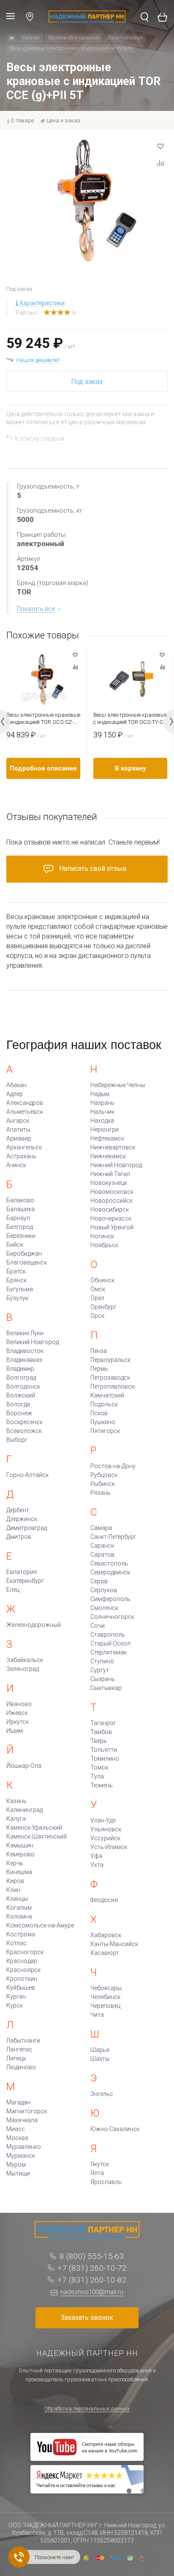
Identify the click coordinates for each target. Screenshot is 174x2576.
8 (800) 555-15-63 (92, 2256)
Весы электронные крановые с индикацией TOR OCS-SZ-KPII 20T (43, 719)
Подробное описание (43, 768)
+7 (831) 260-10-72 (92, 2268)
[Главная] (12, 38)
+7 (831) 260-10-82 (92, 2280)
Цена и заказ (63, 120)
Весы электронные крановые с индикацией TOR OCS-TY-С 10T (130, 719)
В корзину (130, 768)
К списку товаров (40, 439)
